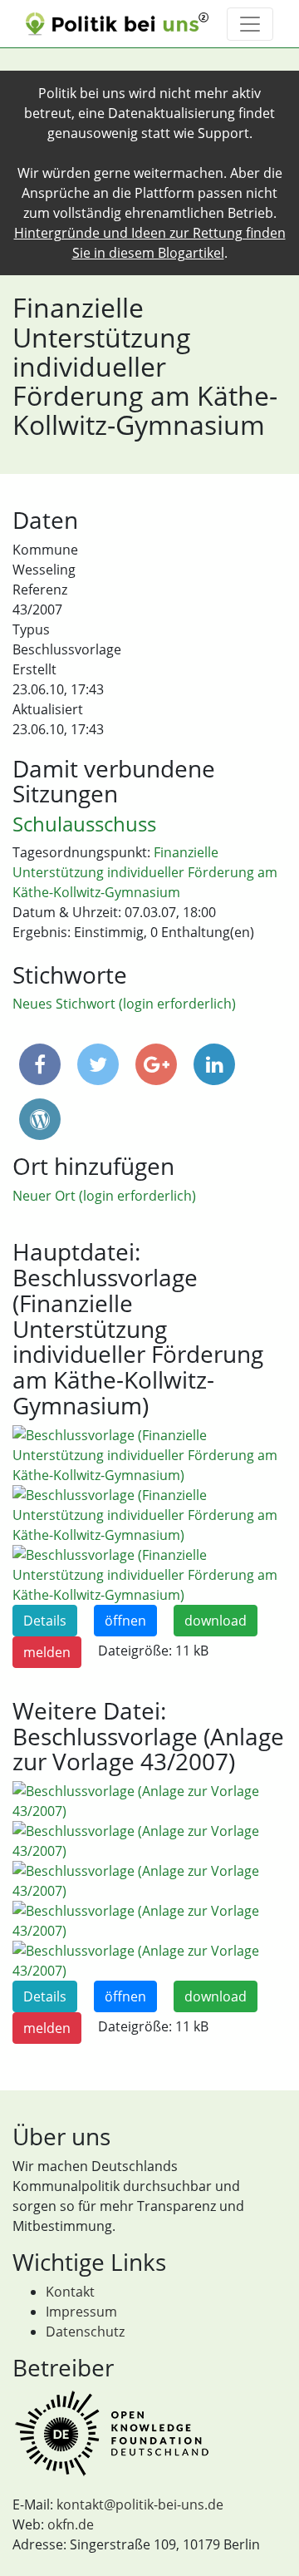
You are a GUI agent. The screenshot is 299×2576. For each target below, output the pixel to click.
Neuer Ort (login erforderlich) (104, 1196)
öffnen (125, 1621)
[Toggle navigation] (250, 24)
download (216, 1621)
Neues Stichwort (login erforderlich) (124, 1004)
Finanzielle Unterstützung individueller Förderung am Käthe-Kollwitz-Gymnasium (145, 872)
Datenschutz (85, 2332)
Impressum (81, 2312)
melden (47, 1652)
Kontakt (70, 2292)
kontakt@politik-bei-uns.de (140, 2504)
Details (45, 1621)
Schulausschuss (84, 824)
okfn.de (71, 2524)
